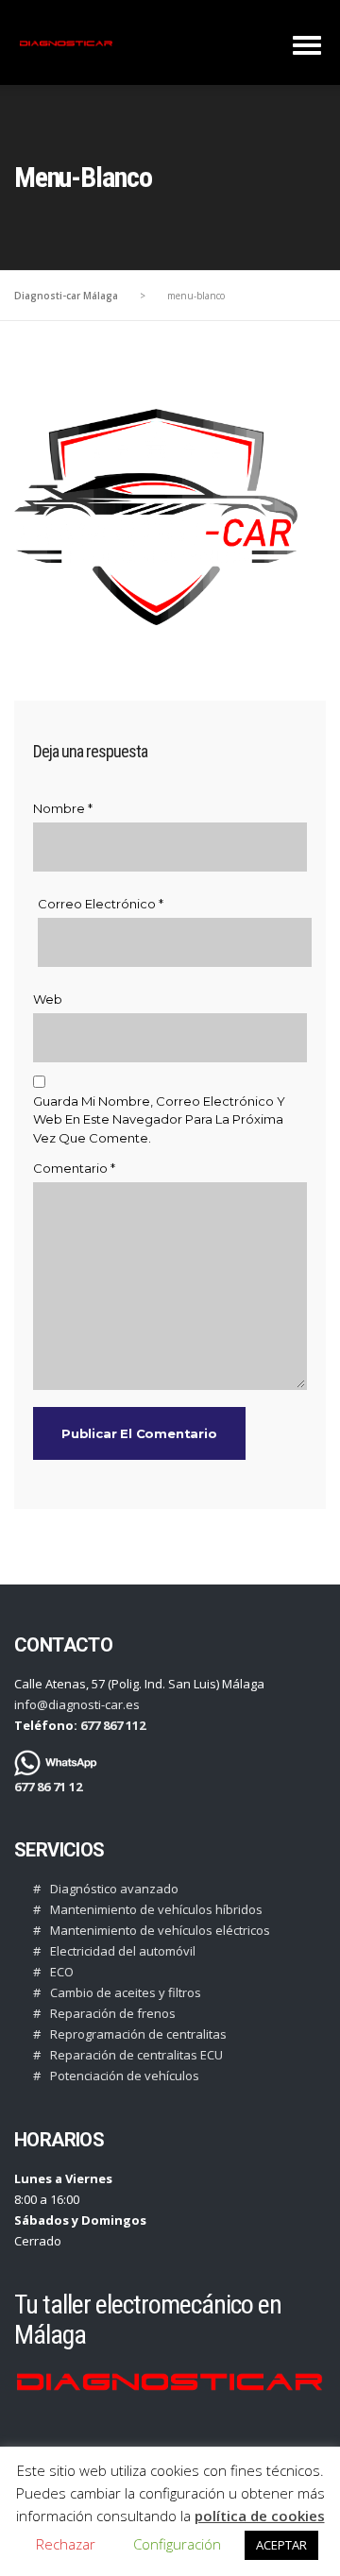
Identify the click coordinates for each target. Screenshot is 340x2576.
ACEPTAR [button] (281, 2545)
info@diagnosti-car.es (77, 1704)
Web (48, 999)
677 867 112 (111, 1725)
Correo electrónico (101, 904)
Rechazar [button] (66, 2544)
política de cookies (260, 2516)
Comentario (74, 1168)
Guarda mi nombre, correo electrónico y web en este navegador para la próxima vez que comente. (159, 1119)
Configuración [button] (177, 2544)
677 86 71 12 (48, 1787)
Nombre (63, 808)
